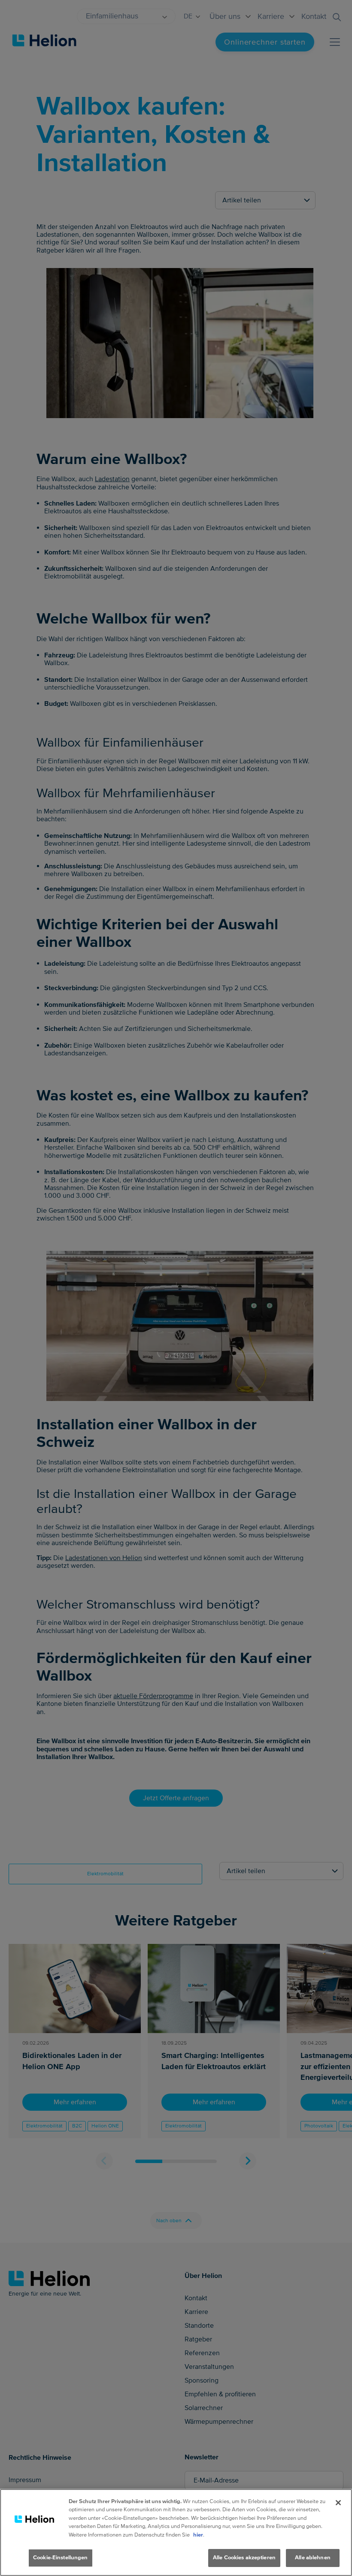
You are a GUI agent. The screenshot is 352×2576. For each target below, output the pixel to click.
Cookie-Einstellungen (61, 2558)
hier (198, 2535)
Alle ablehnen (313, 2558)
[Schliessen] (338, 2503)
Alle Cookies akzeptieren (244, 2558)
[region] (176, 2532)
